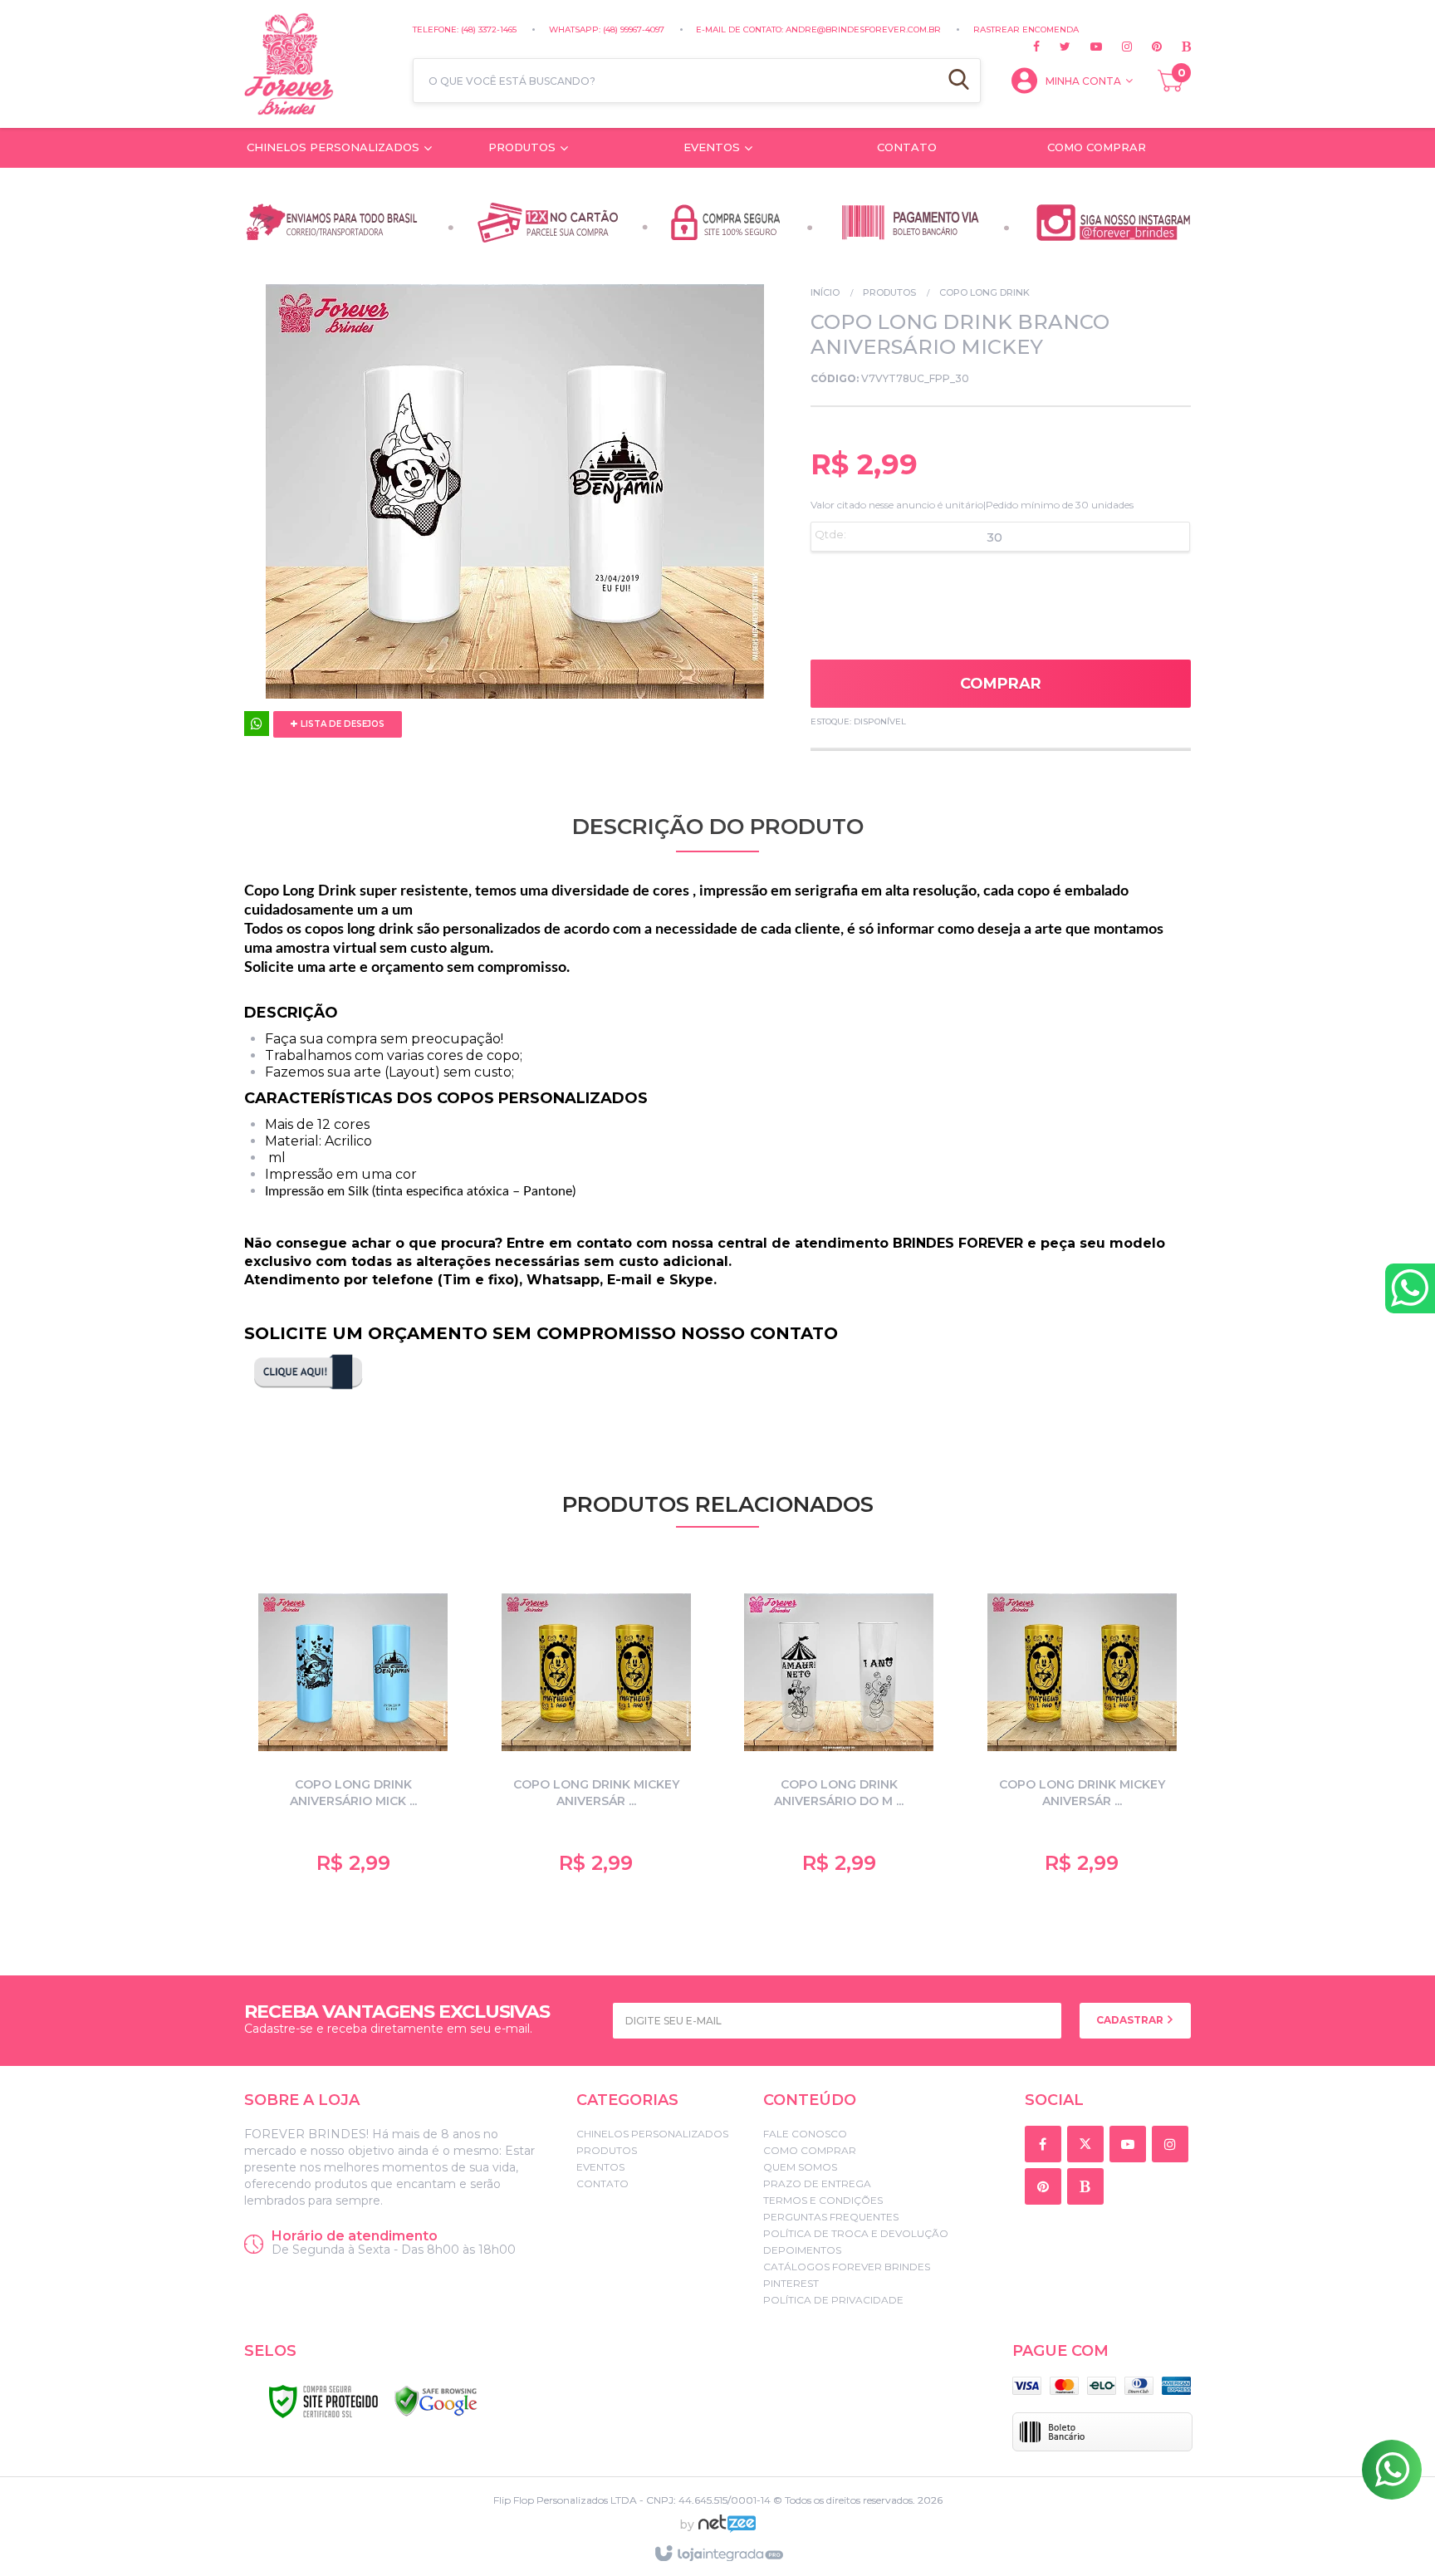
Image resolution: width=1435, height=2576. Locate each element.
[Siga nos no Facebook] (1036, 47)
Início (825, 292)
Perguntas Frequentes (831, 2217)
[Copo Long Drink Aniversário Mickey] (353, 1730)
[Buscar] (959, 81)
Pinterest (791, 2283)
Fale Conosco (805, 2134)
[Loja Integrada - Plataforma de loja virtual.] (718, 2554)
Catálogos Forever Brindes (847, 2267)
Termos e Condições (823, 2200)
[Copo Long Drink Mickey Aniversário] (597, 1730)
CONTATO (602, 2183)
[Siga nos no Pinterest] (1147, 47)
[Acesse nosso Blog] (1176, 47)
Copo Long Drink (984, 292)
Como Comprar (810, 2150)
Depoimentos (802, 2250)
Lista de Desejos (341, 724)
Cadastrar (1131, 2020)
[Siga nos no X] (1055, 47)
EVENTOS (600, 2167)
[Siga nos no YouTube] (1131, 2145)
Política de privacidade (833, 2300)
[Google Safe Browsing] (436, 2402)
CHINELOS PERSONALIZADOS (652, 2134)
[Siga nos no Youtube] (1086, 47)
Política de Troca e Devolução (856, 2233)
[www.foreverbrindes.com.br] (320, 64)
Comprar (1001, 684)
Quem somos (800, 2167)
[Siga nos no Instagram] (1117, 47)
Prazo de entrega (817, 2183)
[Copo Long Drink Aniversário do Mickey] (839, 1730)
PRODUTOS (889, 292)
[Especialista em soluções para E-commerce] (727, 2530)
